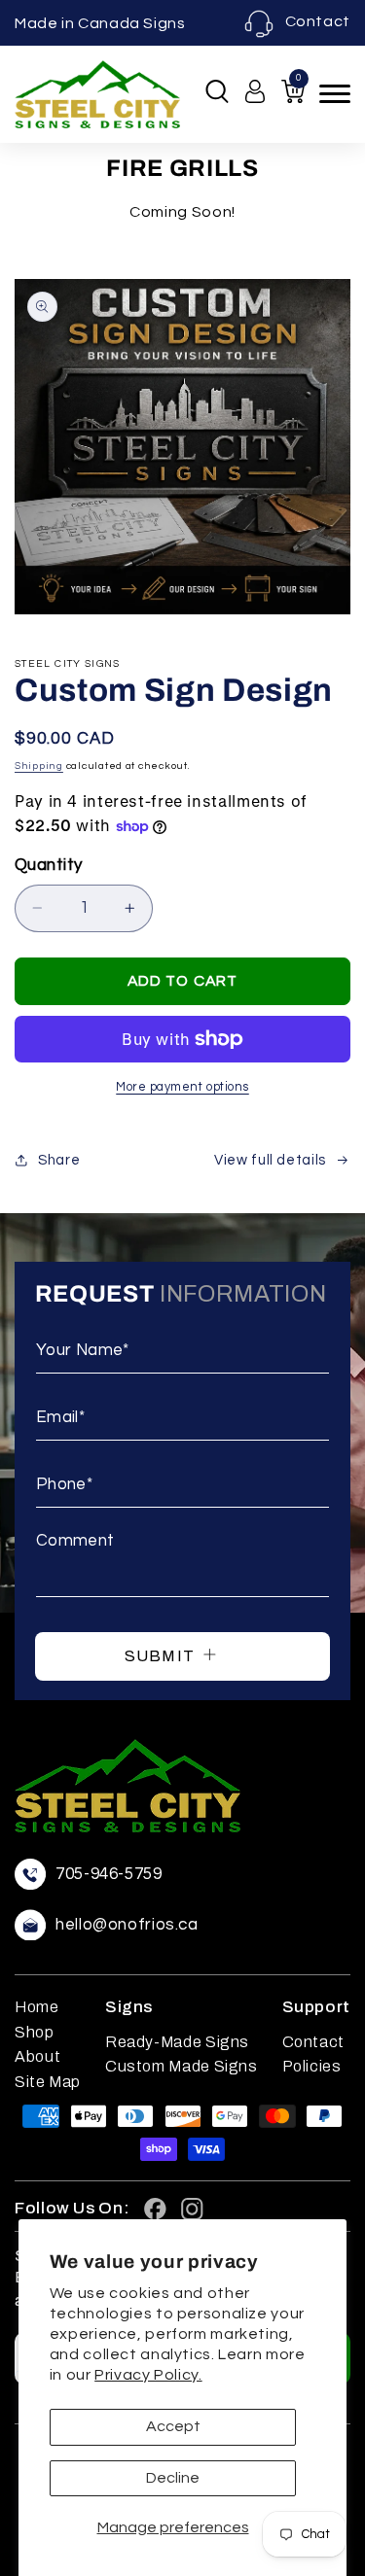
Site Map (48, 2082)
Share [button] (59, 1160)
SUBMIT (161, 1656)
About (37, 2056)
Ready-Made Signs (177, 2042)
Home (37, 2007)
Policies (312, 2066)
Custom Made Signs (182, 2066)
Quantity (48, 865)
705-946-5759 (109, 1875)
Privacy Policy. (148, 2375)
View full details (270, 1160)
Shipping (39, 766)
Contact (318, 21)
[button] (217, 91)
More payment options (182, 1087)
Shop (35, 2032)
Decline (173, 2478)
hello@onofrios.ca (127, 1925)
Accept (173, 2426)
